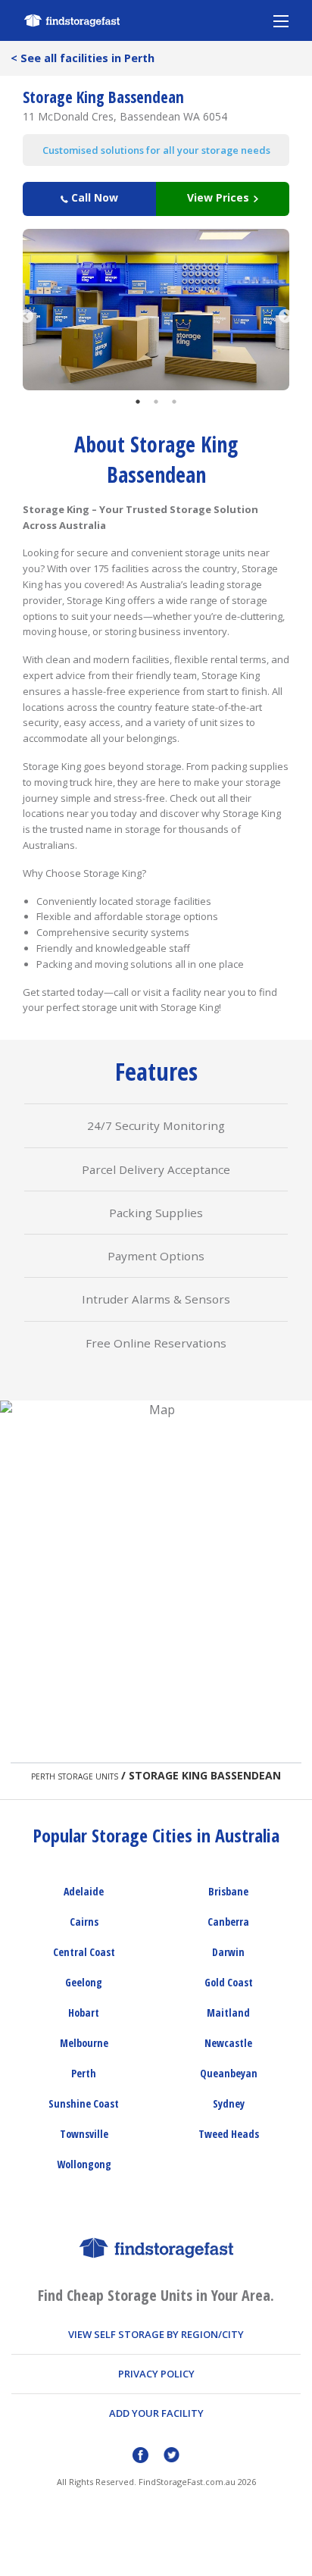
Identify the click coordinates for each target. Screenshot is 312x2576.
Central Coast (84, 1952)
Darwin (228, 1952)
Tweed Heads (229, 2134)
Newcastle (228, 2043)
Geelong (84, 1982)
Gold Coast (229, 1982)
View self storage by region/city (156, 2334)
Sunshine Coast (84, 2103)
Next (285, 309)
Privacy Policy (156, 2374)
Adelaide (84, 1891)
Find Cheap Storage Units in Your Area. (156, 2295)
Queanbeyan (229, 2073)
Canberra (228, 1922)
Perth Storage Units (75, 1776)
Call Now (93, 197)
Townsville (84, 2134)
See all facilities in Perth (83, 58)
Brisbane (228, 1891)
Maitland (228, 2013)
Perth (84, 2073)
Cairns (84, 1922)
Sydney (229, 2103)
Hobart (84, 2013)
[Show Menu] (281, 20)
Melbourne (84, 2043)
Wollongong (84, 2164)
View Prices (220, 197)
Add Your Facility (156, 2413)
